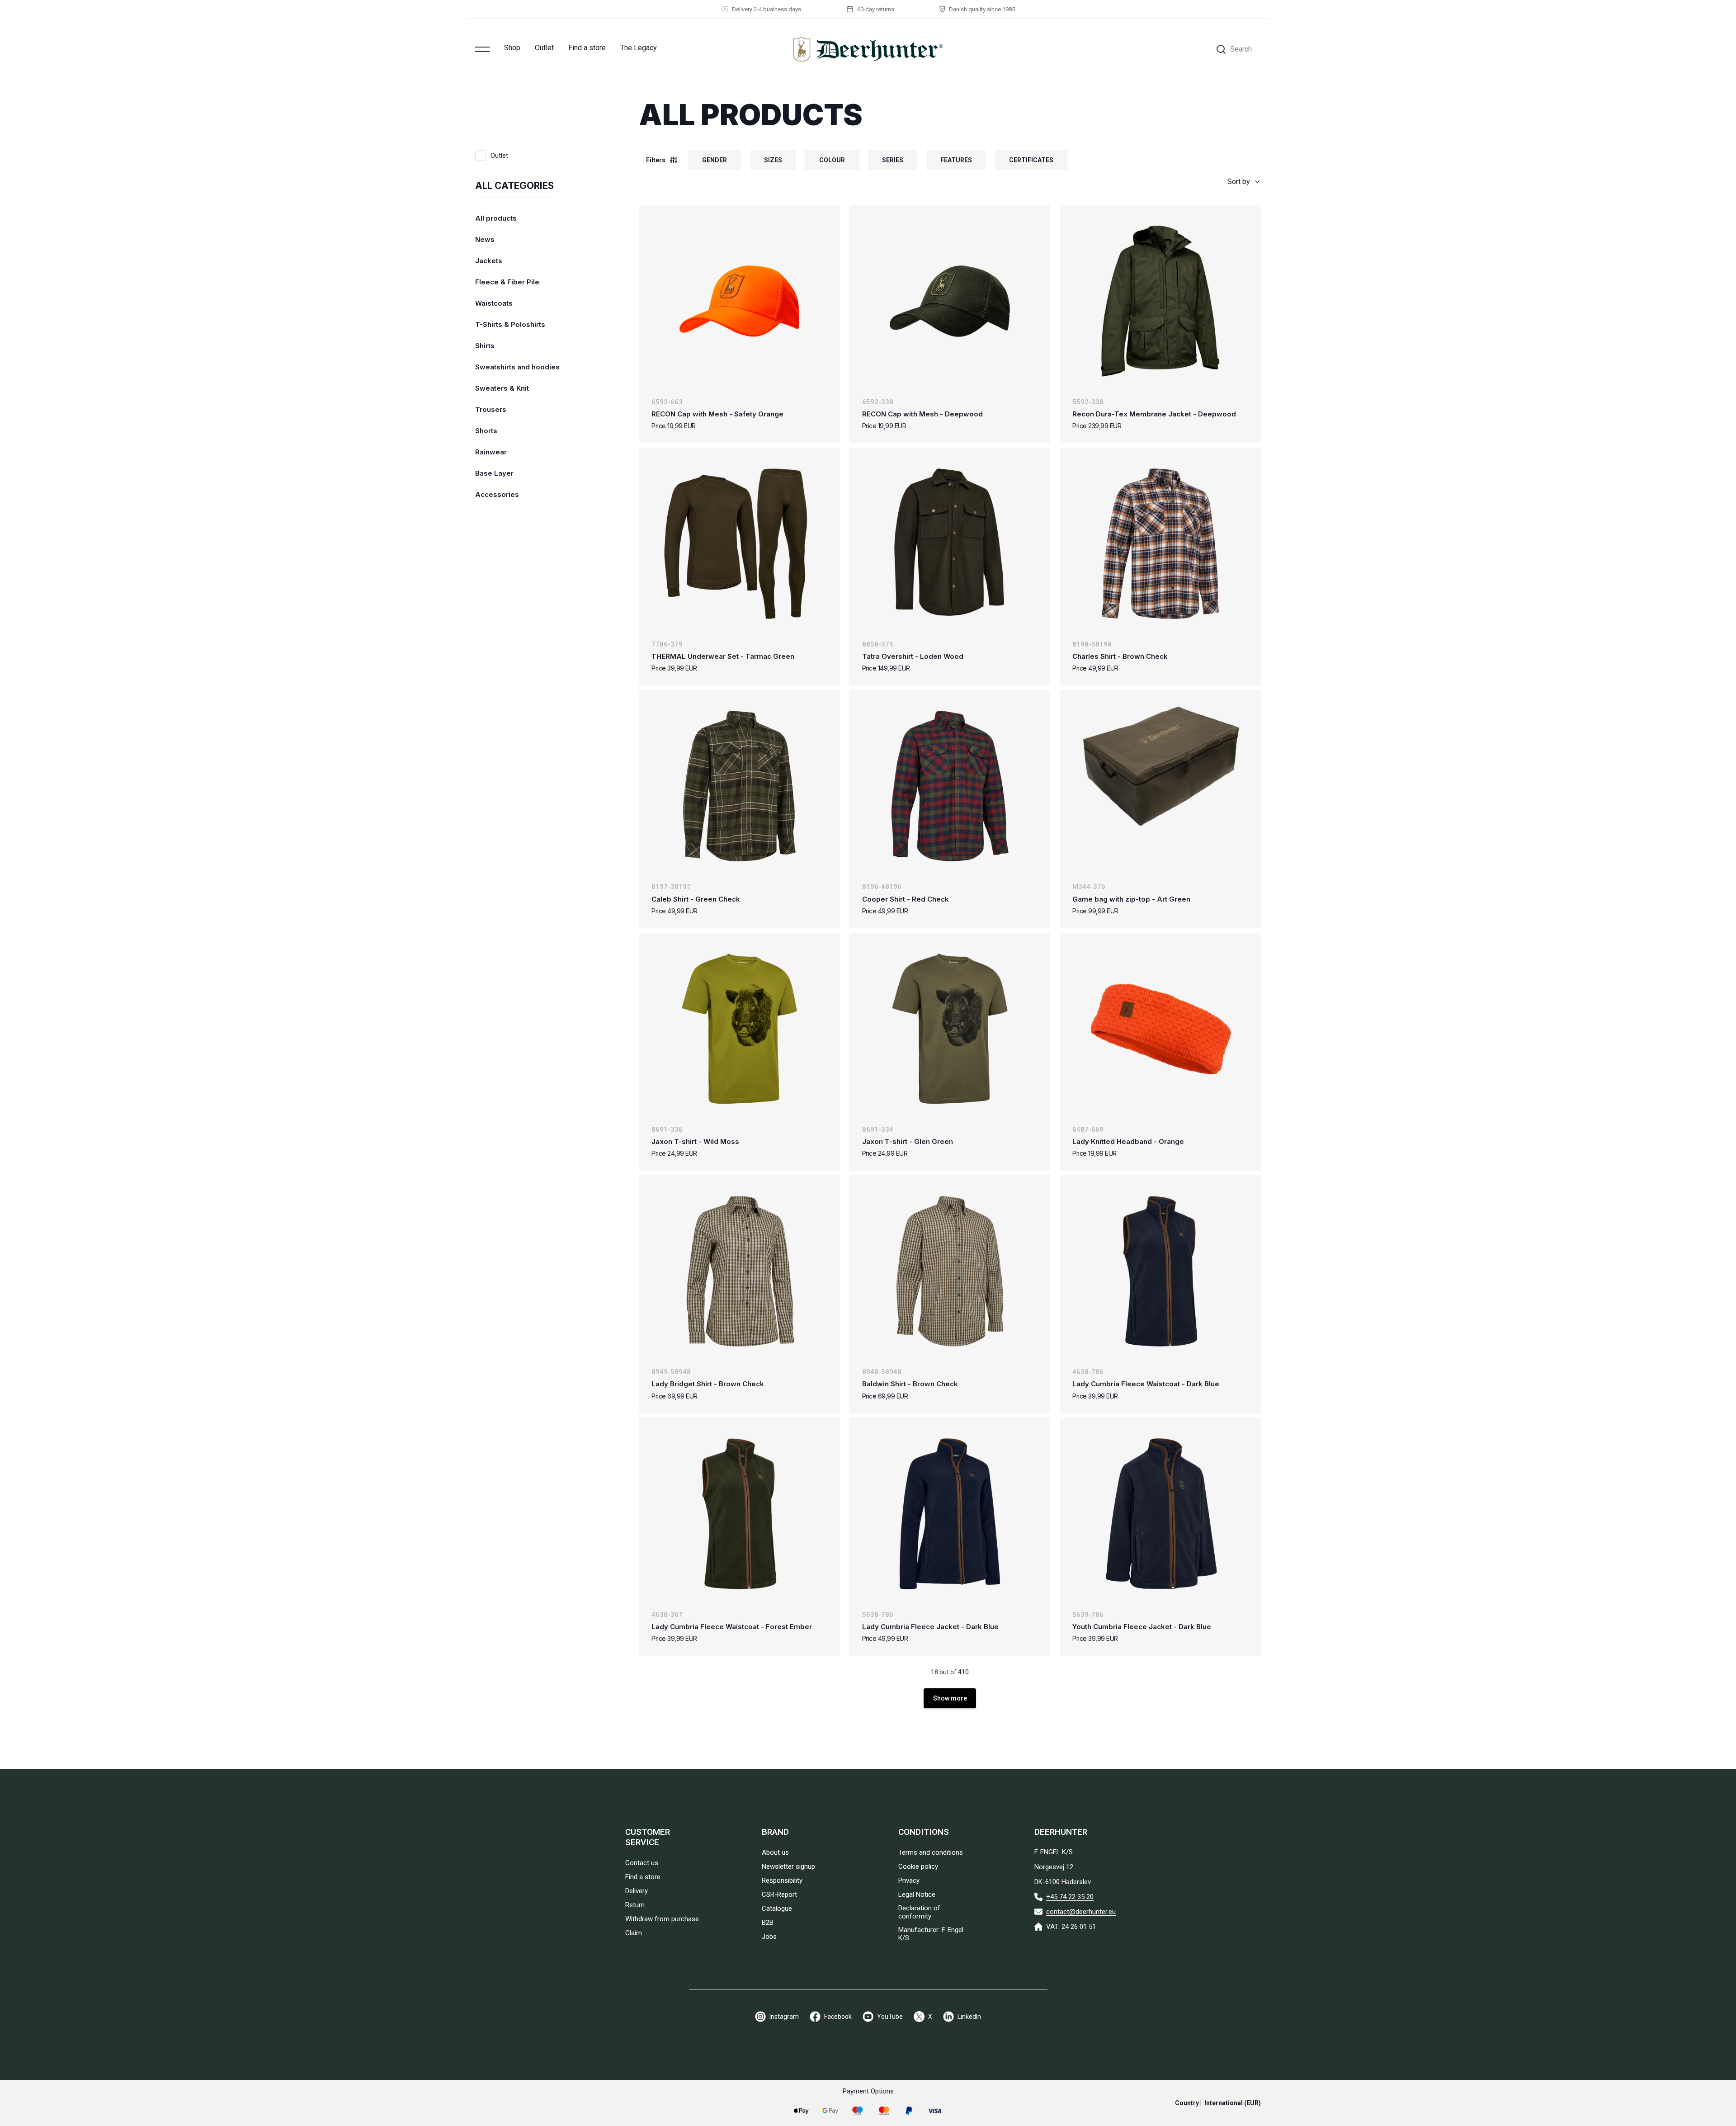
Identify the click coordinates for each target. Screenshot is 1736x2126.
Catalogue (777, 1909)
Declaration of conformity (919, 1912)
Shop (512, 48)
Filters (656, 160)
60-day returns (876, 9)
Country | (1218, 2103)
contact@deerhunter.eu (1081, 1912)
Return (635, 1905)
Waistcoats (494, 303)
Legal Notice (917, 1895)
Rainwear (491, 452)
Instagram (784, 2017)
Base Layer (494, 473)
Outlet (544, 48)
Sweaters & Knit (502, 388)
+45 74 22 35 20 (1070, 1897)
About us (775, 1852)
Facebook (838, 2017)
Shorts (486, 431)
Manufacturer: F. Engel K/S (931, 1934)
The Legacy (639, 48)
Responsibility (782, 1880)
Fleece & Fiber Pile (507, 282)
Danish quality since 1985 (982, 9)
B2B (768, 1923)
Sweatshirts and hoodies (517, 367)
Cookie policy (918, 1866)
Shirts (485, 346)
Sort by (1239, 182)
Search (1241, 49)
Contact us (642, 1863)
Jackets (489, 261)
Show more (950, 1698)
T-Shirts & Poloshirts (510, 324)
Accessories (497, 494)
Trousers (491, 409)
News (485, 239)
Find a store (587, 48)
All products (496, 218)
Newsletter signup (788, 1866)
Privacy (909, 1880)
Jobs (769, 1937)
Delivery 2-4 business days (767, 9)
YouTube (890, 2017)
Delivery (637, 1891)
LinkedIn (969, 2017)
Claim (634, 1933)
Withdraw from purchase (662, 1919)
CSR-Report (779, 1895)
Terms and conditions (931, 1852)
